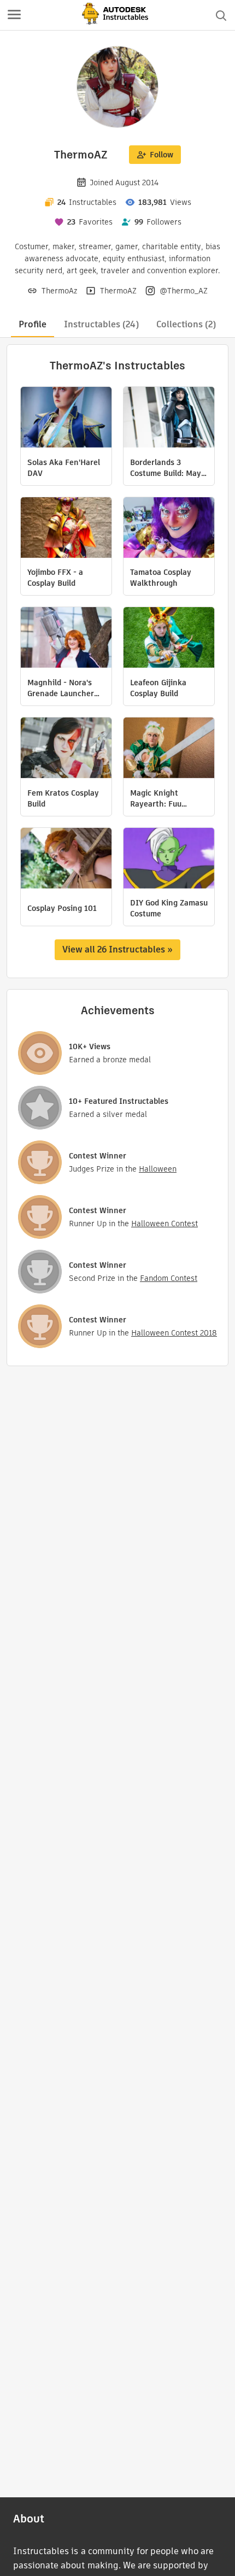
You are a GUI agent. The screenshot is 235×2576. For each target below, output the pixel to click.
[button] (14, 15)
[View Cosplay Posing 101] (66, 860)
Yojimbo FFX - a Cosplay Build (55, 578)
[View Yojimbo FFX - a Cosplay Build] (66, 529)
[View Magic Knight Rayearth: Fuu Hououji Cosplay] (169, 749)
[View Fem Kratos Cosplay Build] (66, 749)
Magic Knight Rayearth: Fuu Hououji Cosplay (159, 798)
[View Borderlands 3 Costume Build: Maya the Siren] (169, 419)
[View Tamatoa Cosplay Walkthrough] (169, 529)
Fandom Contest (169, 1278)
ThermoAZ (118, 291)
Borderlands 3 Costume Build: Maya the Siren (168, 468)
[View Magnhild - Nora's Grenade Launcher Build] (66, 639)
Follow (161, 155)
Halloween (158, 1169)
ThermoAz (59, 291)
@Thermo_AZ (184, 291)
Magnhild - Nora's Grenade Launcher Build (61, 688)
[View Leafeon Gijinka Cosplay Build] (169, 639)
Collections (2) (186, 324)
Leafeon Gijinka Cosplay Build (158, 688)
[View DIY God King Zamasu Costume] (169, 860)
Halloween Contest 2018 (174, 1333)
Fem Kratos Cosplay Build (63, 798)
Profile (33, 324)
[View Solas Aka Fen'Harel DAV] (66, 419)
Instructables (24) (101, 324)
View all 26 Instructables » (117, 949)
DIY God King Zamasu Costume (169, 908)
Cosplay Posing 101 (62, 908)
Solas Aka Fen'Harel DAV (64, 468)
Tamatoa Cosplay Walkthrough (161, 578)
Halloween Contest (164, 1224)
